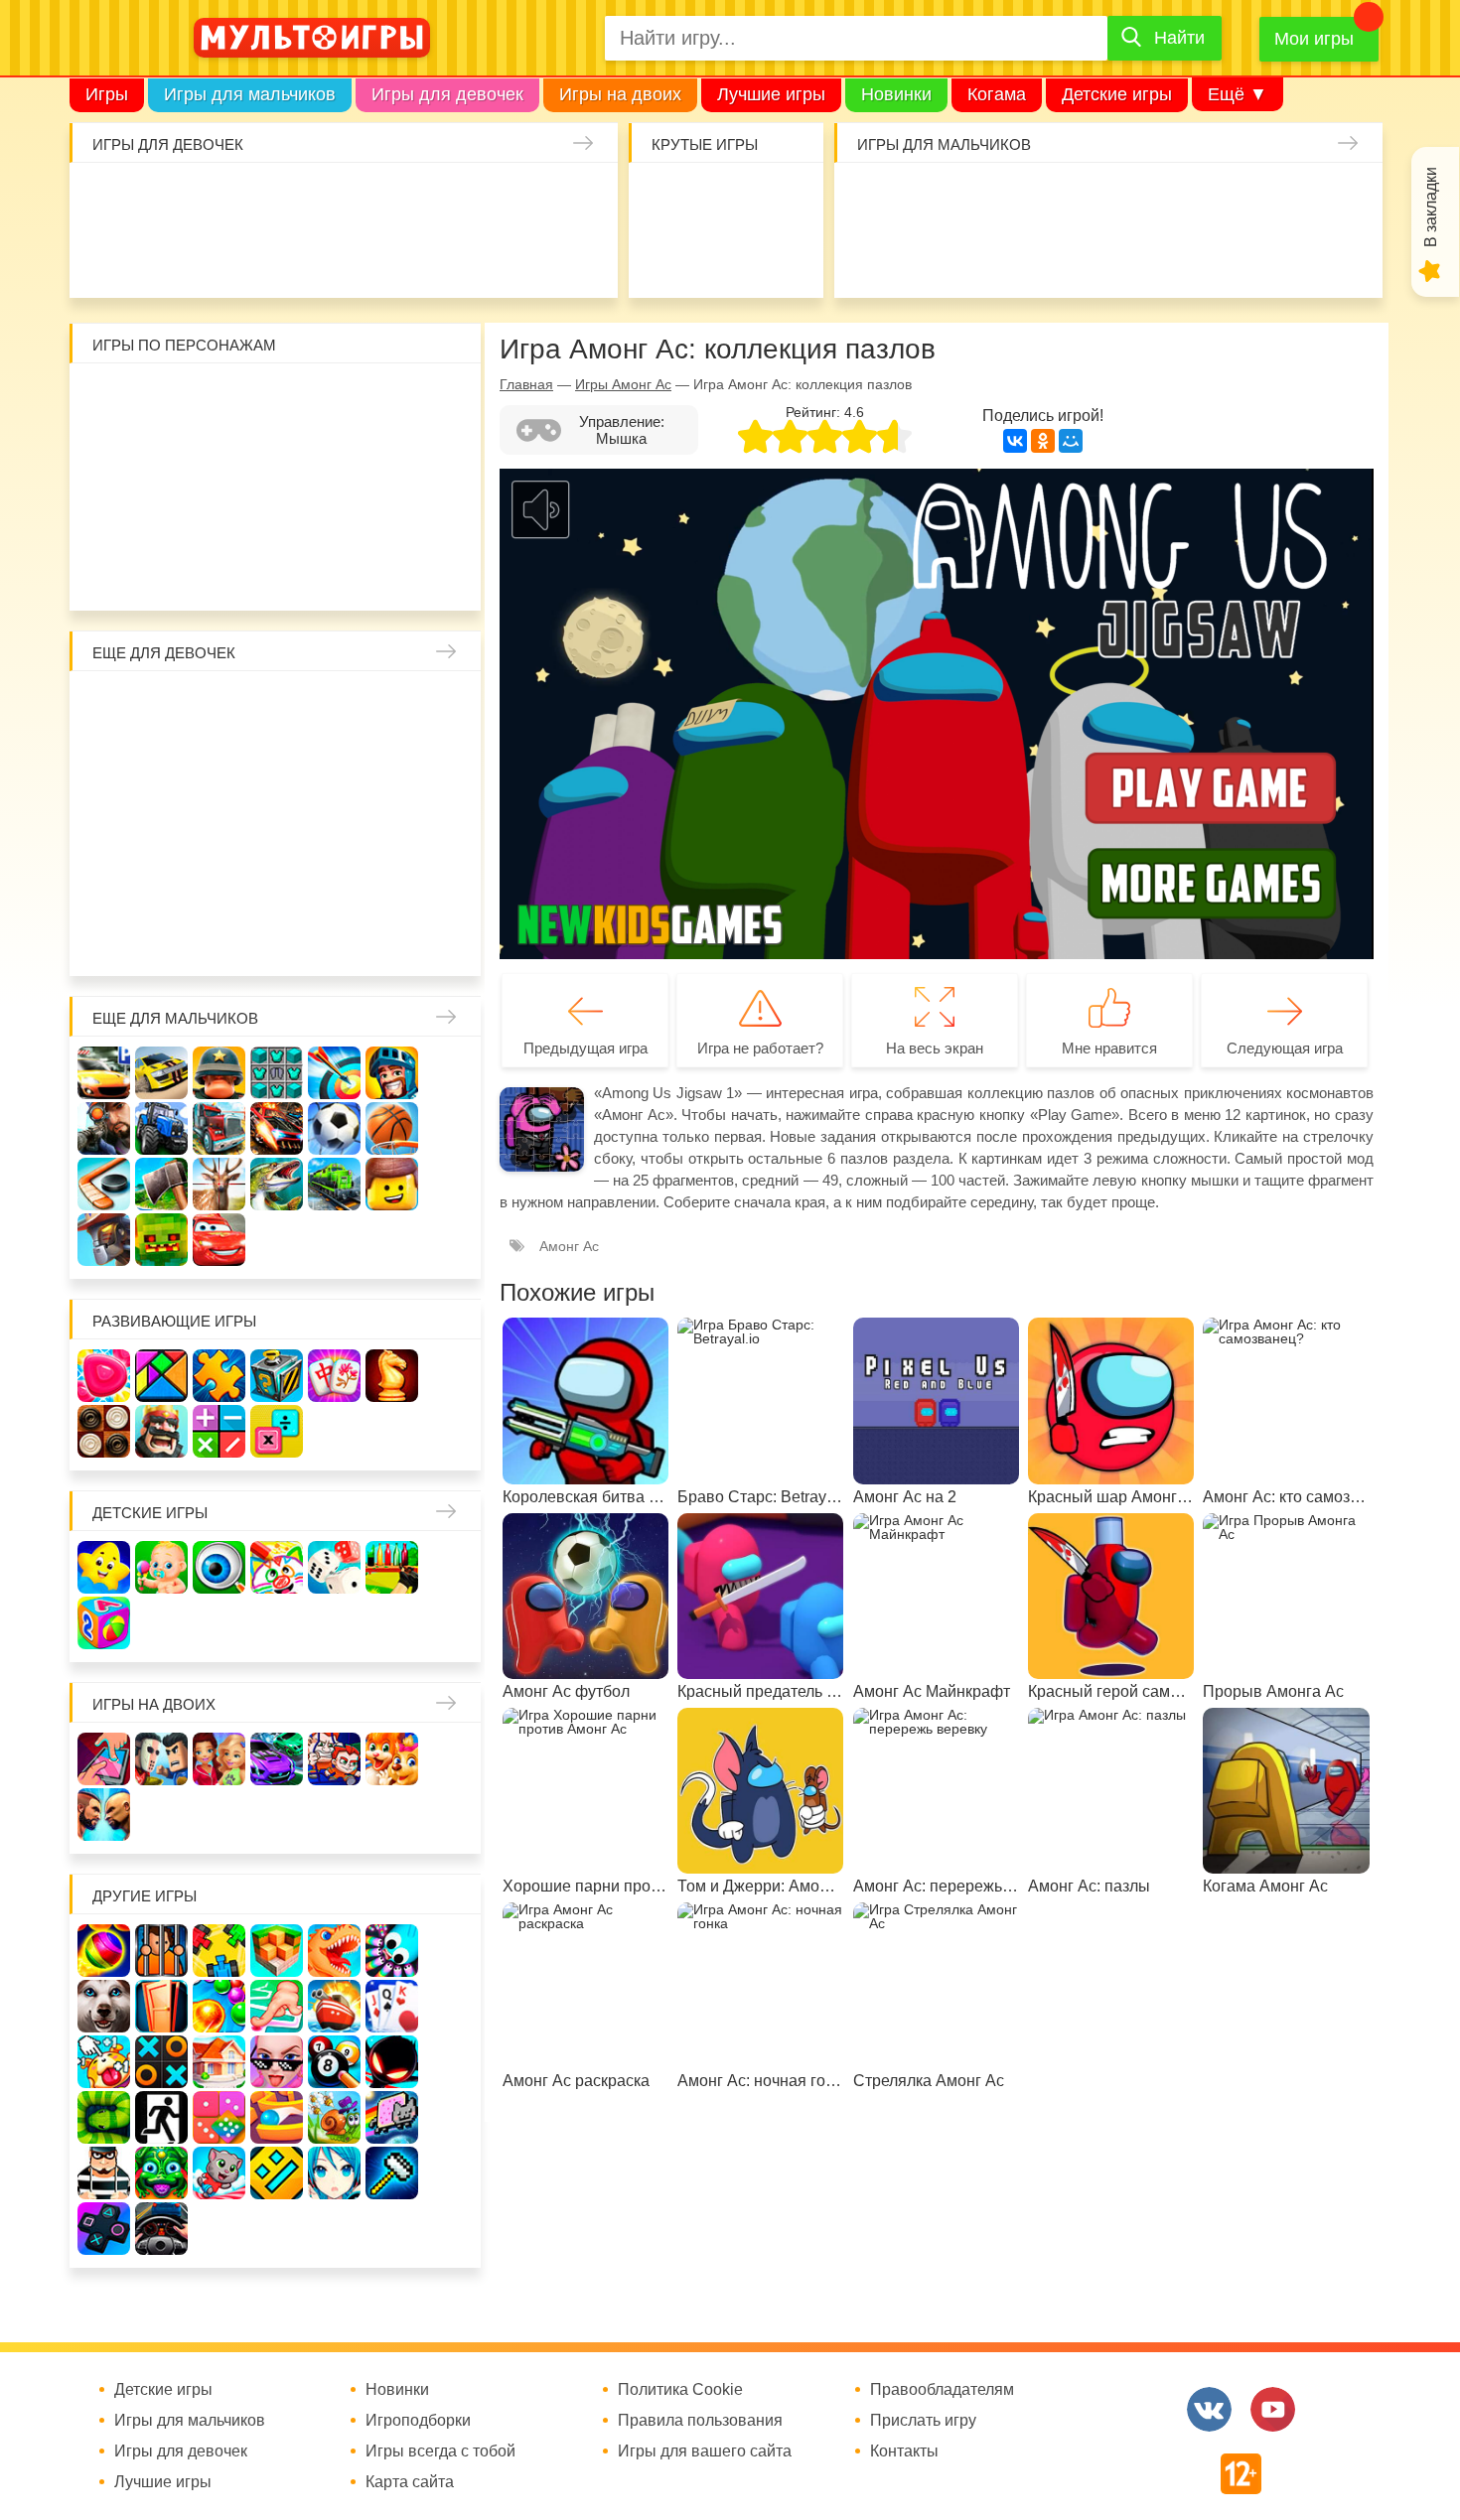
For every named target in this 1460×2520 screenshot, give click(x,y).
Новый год (220, 880)
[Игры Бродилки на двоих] (392, 1759)
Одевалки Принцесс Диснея (105, 880)
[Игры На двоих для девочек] (219, 1759)
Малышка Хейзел (170, 199)
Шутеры (935, 257)
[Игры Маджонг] (334, 1376)
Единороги (574, 199)
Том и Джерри (278, 457)
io (668, 199)
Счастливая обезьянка (162, 515)
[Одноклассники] (1043, 441)
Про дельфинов (170, 257)
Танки (1166, 199)
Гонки (877, 199)
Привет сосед (877, 257)
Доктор (401, 199)
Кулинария (228, 257)
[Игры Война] (219, 1073)
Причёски (105, 765)
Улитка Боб (278, 400)
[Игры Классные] (277, 2062)
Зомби (993, 199)
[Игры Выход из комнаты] (161, 2117)
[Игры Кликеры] (104, 2062)
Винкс (105, 707)
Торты (343, 257)
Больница (450, 707)
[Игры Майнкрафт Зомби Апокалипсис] (161, 1240)
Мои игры (1314, 39)
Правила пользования (700, 2421)
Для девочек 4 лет (105, 938)
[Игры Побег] (161, 1951)
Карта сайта (410, 2482)
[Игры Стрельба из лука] (334, 1073)
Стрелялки (935, 199)
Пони (393, 823)
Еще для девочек (164, 653)
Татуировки (286, 257)
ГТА (1166, 257)
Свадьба (105, 823)
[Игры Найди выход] (161, 2006)
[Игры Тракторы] (161, 1128)
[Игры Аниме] (334, 2173)
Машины (1281, 199)
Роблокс (105, 400)
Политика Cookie (680, 2390)
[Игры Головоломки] (277, 1376)
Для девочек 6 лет (220, 938)
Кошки (458, 199)
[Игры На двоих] (104, 1759)
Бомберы (393, 572)
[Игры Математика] (219, 1431)
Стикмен (105, 457)
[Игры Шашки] (104, 1431)
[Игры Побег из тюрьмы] (104, 2173)
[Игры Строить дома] (219, 2062)
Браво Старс (1338, 199)
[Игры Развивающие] (104, 1623)
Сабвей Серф (393, 457)
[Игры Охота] (219, 1184)
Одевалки (113, 199)
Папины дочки (162, 880)
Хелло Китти (278, 515)
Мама (393, 707)
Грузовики (1338, 257)
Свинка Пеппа (220, 515)
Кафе (335, 765)
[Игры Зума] (161, 2173)
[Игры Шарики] (219, 2006)
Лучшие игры (771, 94)
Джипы (1223, 257)
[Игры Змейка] (104, 2117)
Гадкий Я (335, 572)
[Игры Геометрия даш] (277, 2173)
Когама (997, 94)
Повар (335, 880)
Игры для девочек (447, 94)
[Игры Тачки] (219, 1240)
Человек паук (278, 572)
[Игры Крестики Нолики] (161, 2062)
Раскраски (278, 707)
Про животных (450, 880)
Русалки (278, 823)
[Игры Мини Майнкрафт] (392, 2173)
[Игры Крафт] (277, 1073)
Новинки (896, 94)
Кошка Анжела (450, 765)
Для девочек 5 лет (162, 938)
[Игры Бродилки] (334, 2117)
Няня (335, 707)
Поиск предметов (783, 199)
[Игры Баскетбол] (392, 1128)
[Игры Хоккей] (104, 1184)
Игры (107, 94)
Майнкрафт (1050, 199)
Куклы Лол (113, 257)
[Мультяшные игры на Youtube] (1273, 2409)
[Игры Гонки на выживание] (277, 1128)
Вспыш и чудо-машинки (335, 457)
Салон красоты (516, 257)
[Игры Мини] (219, 2117)
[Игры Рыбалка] (277, 1184)
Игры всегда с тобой (440, 2451)
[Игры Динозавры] (334, 1951)
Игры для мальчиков (250, 94)
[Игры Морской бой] (334, 2006)
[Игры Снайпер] (104, 1128)
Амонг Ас (668, 257)
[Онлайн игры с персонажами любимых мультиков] (312, 38)
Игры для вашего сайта (705, 2451)
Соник (162, 572)
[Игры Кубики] (334, 1567)
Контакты (904, 2451)
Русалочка (278, 765)
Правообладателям (942, 2390)
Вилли (162, 400)
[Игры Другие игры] (104, 2229)
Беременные (450, 823)
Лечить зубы (393, 880)
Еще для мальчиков (175, 1018)
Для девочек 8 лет (335, 938)
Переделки (278, 880)
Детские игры (1117, 94)
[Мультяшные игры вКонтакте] (1209, 2409)
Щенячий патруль (220, 572)
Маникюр (516, 199)
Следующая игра (1285, 1048)
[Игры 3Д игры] (277, 1951)
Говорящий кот (105, 572)
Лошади (220, 707)
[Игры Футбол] (334, 1128)
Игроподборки (418, 2421)
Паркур (1108, 257)
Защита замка (1223, 199)
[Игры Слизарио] (392, 1951)
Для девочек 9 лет (393, 938)
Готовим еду (401, 257)
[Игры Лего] (392, 1184)
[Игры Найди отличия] (219, 1567)
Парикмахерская (220, 765)
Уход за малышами (228, 199)
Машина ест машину (993, 257)
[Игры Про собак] (104, 2006)
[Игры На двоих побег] (334, 1759)
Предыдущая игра (585, 1048)
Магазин (393, 765)
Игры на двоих (620, 94)
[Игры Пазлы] (219, 1376)
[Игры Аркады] (392, 2117)
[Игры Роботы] (104, 1240)
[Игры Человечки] (392, 2062)
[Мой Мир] (1071, 441)
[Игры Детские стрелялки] (392, 1567)
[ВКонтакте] (1015, 441)
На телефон (783, 257)
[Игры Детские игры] (104, 1567)
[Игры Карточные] (392, 2006)
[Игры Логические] (161, 1376)
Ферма (335, 823)
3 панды (393, 400)
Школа (162, 707)
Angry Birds (393, 515)
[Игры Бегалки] (219, 2173)
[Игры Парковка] (104, 1073)
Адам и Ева (220, 400)
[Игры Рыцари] (392, 1073)
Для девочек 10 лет (450, 938)
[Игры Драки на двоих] (104, 1815)
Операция (574, 257)
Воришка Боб (450, 400)
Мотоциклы (1281, 257)
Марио (335, 515)
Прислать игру (923, 2421)
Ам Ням (450, 457)
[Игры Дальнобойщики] (219, 1128)
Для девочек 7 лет (278, 938)
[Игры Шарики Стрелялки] (104, 1951)
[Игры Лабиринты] (277, 2117)
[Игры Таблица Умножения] (277, 1431)
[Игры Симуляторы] (161, 2229)
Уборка (343, 199)
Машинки (1050, 257)
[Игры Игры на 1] (277, 2006)
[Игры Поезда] (334, 1184)
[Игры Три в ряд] (104, 1376)
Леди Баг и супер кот (162, 457)
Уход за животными (458, 257)
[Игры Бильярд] (334, 2062)
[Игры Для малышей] (161, 1567)
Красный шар (335, 400)
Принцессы (162, 765)
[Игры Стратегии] (161, 1431)
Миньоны (450, 515)
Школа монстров (220, 823)
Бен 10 (220, 457)
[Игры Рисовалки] (277, 1567)
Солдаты (1108, 199)
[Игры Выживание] (161, 1184)
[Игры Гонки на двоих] (277, 1759)
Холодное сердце (162, 823)
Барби (286, 199)
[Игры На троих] (219, 1951)
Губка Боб (105, 515)
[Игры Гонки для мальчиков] (161, 1073)
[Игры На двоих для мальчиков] (161, 1759)
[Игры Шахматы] (392, 1376)
